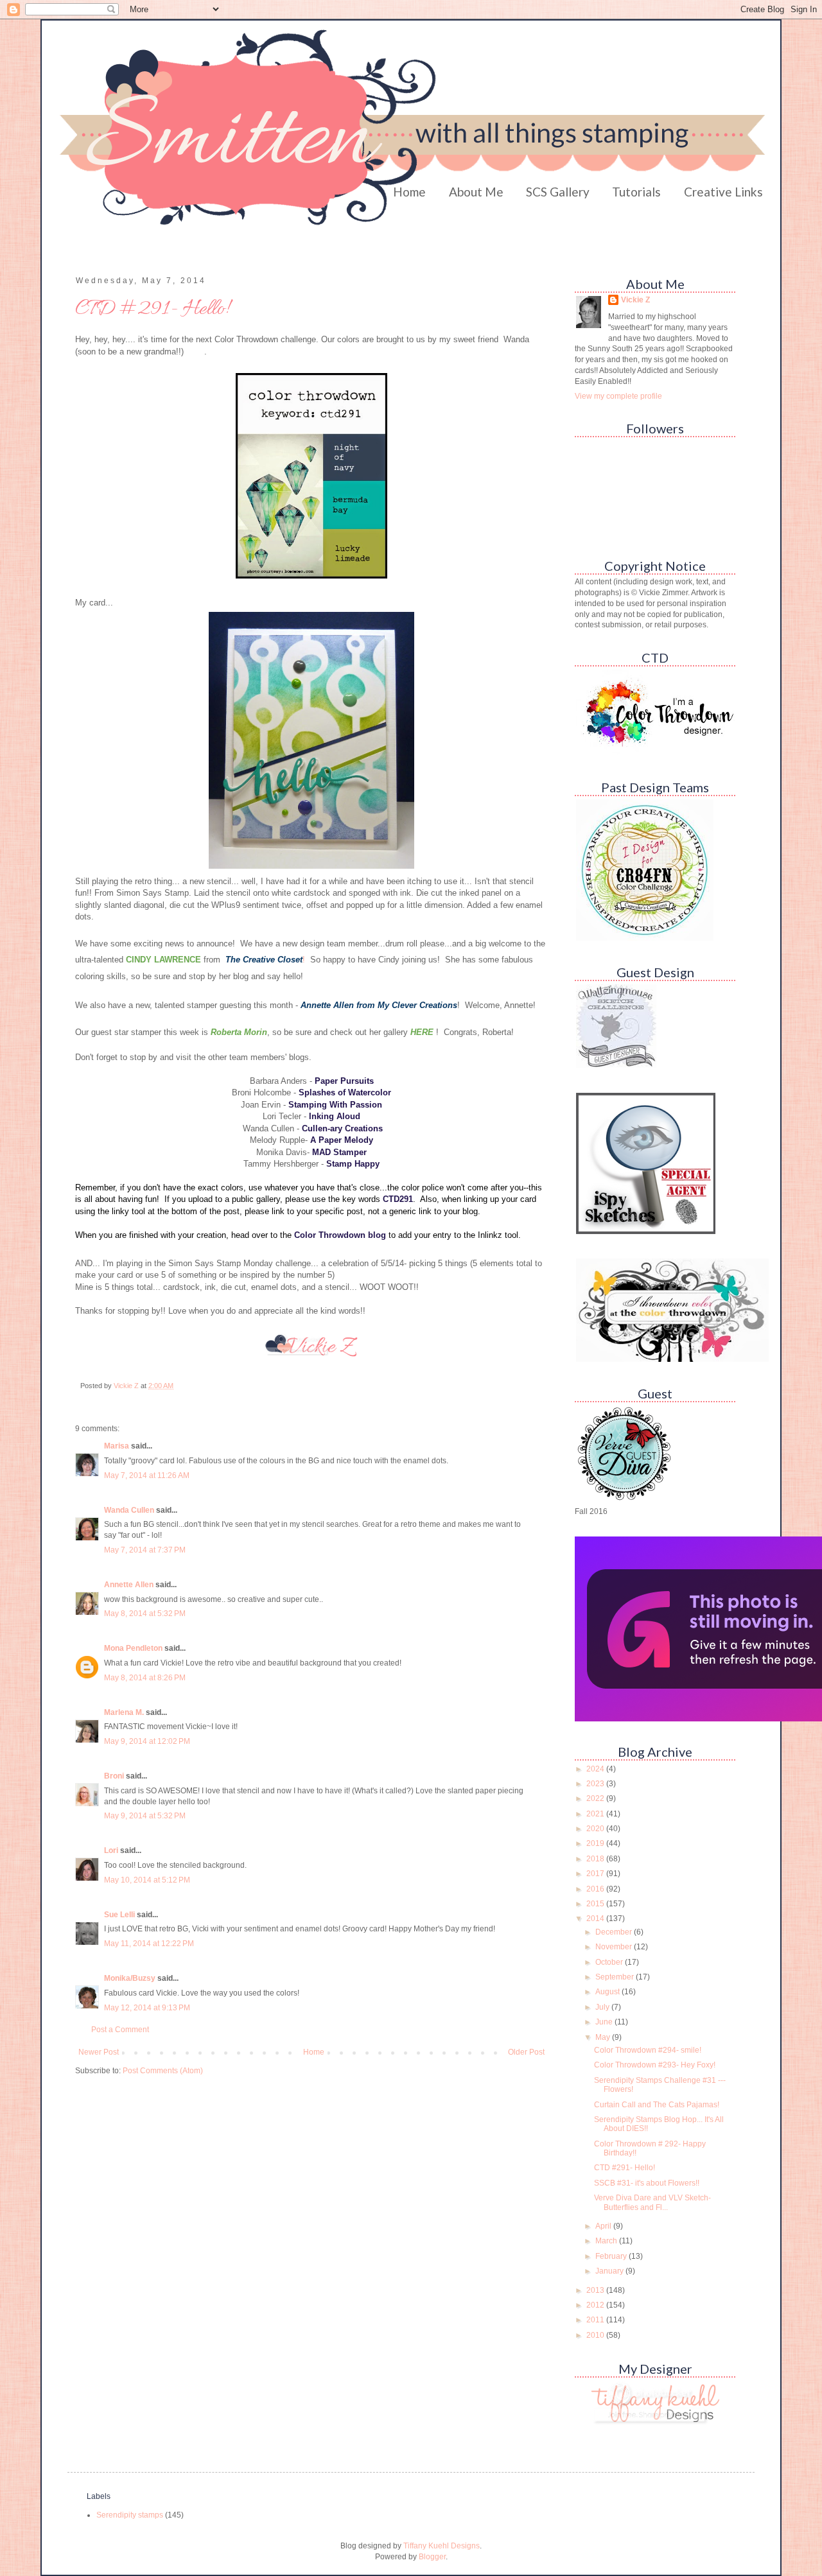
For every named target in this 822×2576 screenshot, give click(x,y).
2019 (596, 1843)
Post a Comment (120, 2030)
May (604, 2037)
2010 (596, 2335)
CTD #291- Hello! (625, 2168)
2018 (596, 1859)
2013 (596, 2290)
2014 (596, 1919)
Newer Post (99, 2052)
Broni (114, 1776)
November (615, 1947)
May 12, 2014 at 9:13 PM (147, 2008)
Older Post (526, 2052)
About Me (476, 192)
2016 (596, 1889)
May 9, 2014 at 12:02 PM (147, 1741)
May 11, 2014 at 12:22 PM (149, 1944)
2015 (596, 1904)
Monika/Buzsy (130, 1978)
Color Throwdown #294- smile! (648, 2050)
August (608, 1992)
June (605, 2022)
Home (409, 192)
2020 (596, 1829)
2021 (596, 1814)
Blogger (432, 2557)
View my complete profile (618, 396)
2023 (596, 1784)
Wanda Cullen (129, 1510)
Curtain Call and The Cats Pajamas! (657, 2105)
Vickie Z (635, 300)
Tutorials (636, 192)
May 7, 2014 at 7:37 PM (145, 1550)
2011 (596, 2320)
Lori (111, 1850)
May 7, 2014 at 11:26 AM (147, 1475)
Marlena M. (124, 1712)
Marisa (117, 1446)
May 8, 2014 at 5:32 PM (145, 1614)
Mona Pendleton (133, 1648)
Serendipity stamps (130, 2515)
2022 (596, 1798)
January (610, 2271)
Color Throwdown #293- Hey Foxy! (655, 2065)
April (604, 2226)
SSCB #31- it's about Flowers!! (647, 2183)
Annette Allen (129, 1585)
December (615, 1932)
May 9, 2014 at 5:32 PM (145, 1816)
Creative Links (723, 192)
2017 (596, 1874)
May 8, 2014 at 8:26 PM (145, 1678)
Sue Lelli (120, 1915)
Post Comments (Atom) (163, 2071)
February (612, 2256)
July (603, 2007)
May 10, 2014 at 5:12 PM (147, 1880)
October (610, 1962)
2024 (596, 1769)
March (607, 2241)
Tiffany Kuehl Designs (442, 2546)
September (616, 1977)
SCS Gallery (558, 192)
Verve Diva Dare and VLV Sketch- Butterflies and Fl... (652, 2202)
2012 (596, 2305)
